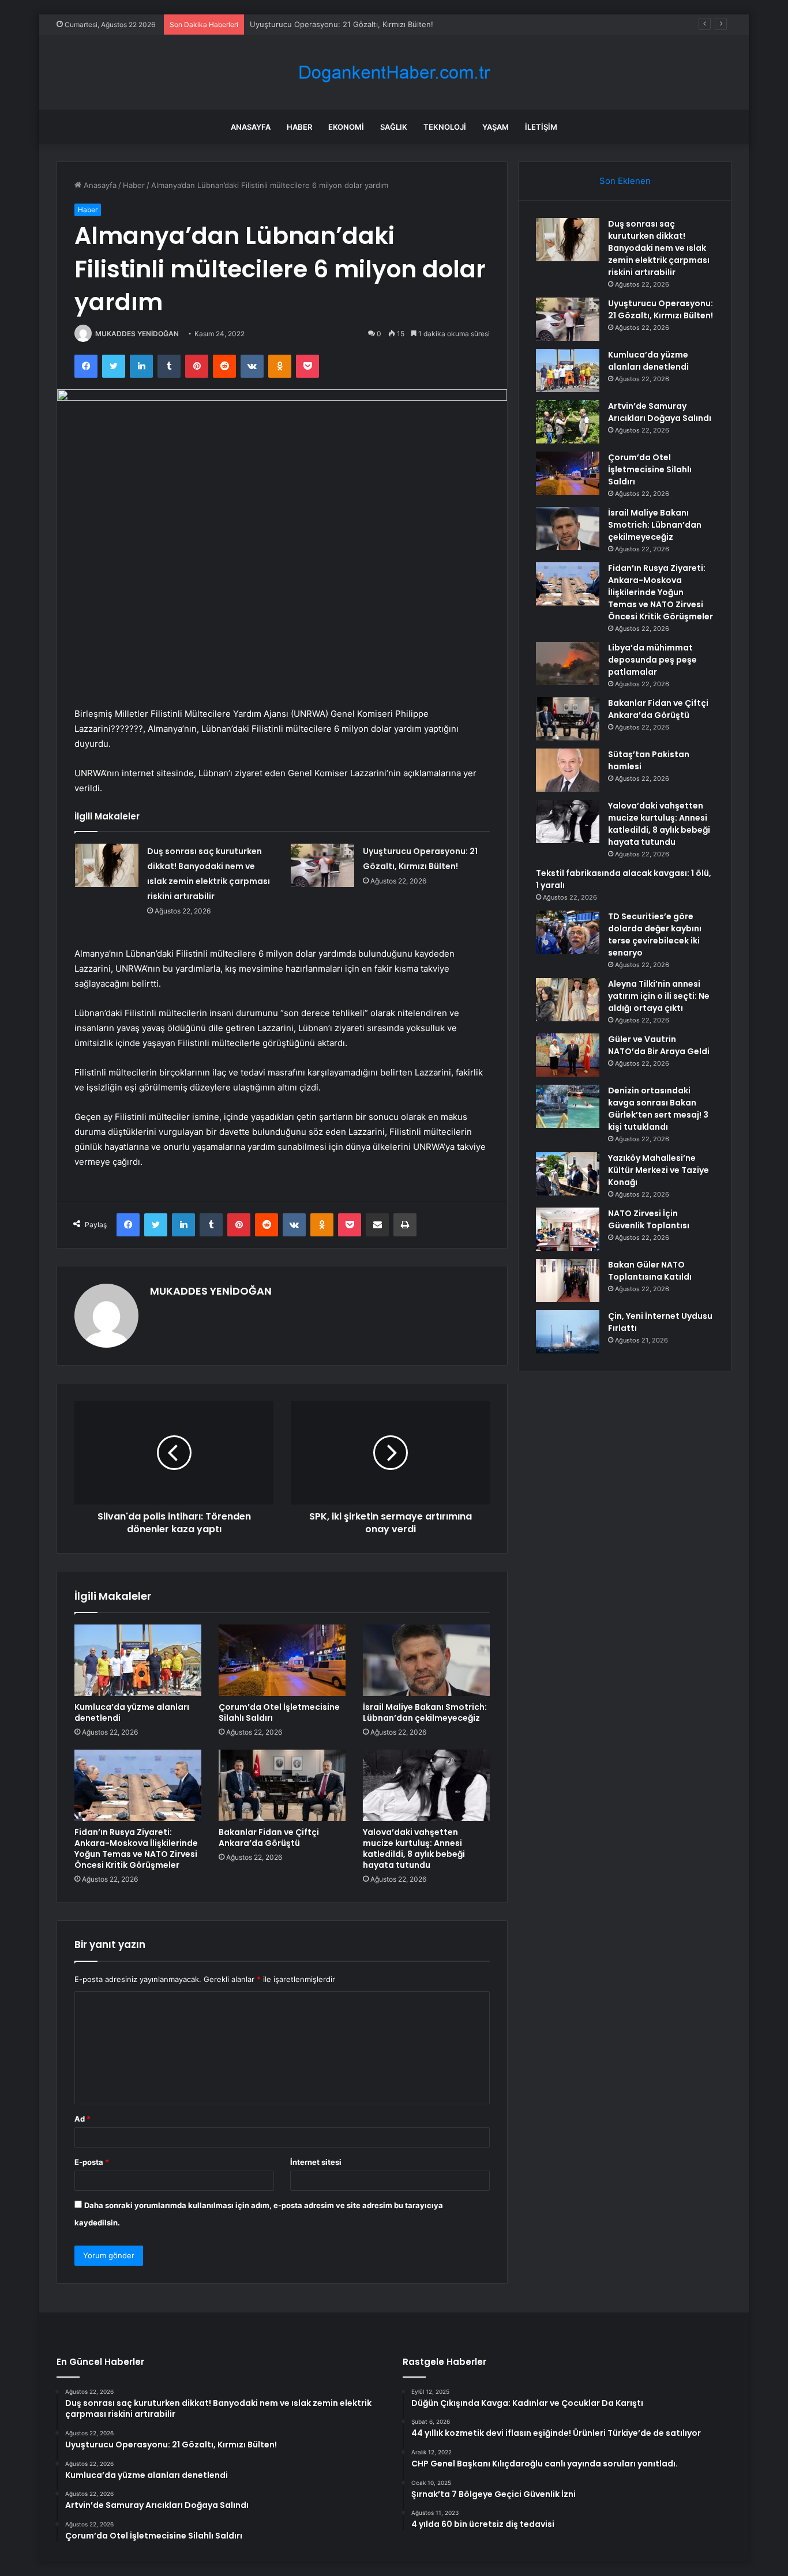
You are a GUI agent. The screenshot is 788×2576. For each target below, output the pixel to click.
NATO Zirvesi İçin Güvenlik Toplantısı (649, 1219)
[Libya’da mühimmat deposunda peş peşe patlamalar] (568, 663)
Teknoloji (445, 127)
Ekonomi (346, 127)
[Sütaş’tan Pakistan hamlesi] (568, 770)
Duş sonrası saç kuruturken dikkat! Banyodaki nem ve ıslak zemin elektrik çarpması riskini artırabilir (659, 248)
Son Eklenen (625, 181)
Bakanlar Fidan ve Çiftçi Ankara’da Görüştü (269, 1838)
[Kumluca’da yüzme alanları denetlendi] (138, 1660)
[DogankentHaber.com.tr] (394, 72)
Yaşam (496, 127)
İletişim (541, 127)
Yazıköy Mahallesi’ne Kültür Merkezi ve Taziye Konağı (658, 1170)
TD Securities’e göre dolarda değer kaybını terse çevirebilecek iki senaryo (655, 934)
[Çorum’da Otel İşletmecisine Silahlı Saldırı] (282, 1660)
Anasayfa (251, 127)
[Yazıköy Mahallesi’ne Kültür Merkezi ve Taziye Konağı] (568, 1174)
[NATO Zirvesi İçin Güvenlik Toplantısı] (568, 1229)
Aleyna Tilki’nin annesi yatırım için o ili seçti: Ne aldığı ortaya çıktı (659, 996)
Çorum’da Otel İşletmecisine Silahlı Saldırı (279, 1712)
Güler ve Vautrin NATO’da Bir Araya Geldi (659, 1045)
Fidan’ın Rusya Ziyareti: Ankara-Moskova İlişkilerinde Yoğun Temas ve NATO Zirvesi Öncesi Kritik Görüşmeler (136, 1849)
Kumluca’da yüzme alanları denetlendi (132, 1712)
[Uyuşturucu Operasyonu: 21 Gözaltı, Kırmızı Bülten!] (322, 865)
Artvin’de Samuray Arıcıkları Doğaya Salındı (660, 412)
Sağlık (394, 127)
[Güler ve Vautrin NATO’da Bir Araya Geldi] (568, 1055)
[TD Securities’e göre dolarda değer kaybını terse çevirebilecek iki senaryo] (568, 932)
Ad (82, 2119)
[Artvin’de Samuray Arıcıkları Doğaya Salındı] (568, 422)
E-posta (92, 2162)
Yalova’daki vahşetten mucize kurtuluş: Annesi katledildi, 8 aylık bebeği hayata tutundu (414, 1849)
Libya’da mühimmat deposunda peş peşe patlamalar (652, 660)
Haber (299, 127)
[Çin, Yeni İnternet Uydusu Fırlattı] (568, 1332)
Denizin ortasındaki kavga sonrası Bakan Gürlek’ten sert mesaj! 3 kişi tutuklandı (658, 1109)
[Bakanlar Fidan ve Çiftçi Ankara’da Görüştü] (282, 1785)
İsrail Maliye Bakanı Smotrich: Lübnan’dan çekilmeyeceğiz (425, 1712)
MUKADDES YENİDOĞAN (137, 334)
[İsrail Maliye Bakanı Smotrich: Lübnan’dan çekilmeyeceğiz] (426, 1660)
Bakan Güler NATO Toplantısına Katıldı (650, 1271)
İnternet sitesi (316, 2162)
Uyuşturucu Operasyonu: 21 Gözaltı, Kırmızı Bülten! (342, 24)
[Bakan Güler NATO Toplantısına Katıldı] (568, 1281)
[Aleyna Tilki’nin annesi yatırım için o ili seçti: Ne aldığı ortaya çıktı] (568, 1000)
